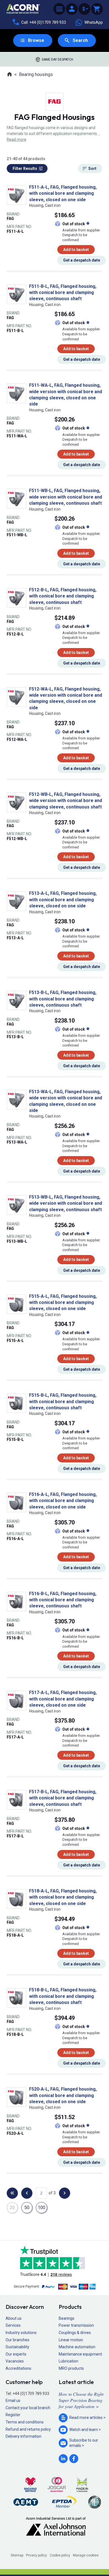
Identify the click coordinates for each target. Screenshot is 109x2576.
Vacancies (15, 2361)
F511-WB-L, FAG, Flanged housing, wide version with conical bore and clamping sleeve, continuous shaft (66, 497)
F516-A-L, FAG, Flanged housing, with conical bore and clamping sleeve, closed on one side (63, 1501)
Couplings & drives (75, 2333)
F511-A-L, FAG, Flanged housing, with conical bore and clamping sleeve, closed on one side (63, 193)
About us (14, 2318)
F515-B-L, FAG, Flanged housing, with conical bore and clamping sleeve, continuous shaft (63, 1401)
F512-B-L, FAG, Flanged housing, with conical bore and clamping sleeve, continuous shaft (63, 596)
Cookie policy (60, 2555)
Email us (13, 2401)
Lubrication (68, 2361)
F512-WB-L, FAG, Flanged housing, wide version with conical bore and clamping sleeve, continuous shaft (66, 801)
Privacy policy (36, 2555)
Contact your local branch (28, 2408)
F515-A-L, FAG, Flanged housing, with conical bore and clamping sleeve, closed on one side (63, 1303)
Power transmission (76, 2325)
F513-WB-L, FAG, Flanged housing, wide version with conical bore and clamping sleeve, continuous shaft (66, 1203)
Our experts (16, 2354)
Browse (36, 40)
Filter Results (25, 169)
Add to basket (76, 250)
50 (27, 2208)
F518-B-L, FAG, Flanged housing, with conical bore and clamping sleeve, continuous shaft (63, 1996)
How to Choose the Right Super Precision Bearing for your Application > (81, 2400)
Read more (16, 139)
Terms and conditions (25, 2422)
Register (13, 2415)
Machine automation (77, 2347)
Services (13, 2325)
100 (42, 2208)
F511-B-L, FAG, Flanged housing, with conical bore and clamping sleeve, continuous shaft (63, 293)
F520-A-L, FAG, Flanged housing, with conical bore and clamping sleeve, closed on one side (63, 2095)
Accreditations (18, 2368)
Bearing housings (36, 74)
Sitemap (17, 2555)
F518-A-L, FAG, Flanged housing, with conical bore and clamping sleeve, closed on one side (63, 1897)
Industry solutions (21, 2333)
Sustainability (17, 2347)
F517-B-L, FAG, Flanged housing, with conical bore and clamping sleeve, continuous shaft (63, 1798)
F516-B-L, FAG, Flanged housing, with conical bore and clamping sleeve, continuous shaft (63, 1600)
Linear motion (71, 2340)
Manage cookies (86, 2555)
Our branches (17, 2340)
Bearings (67, 2318)
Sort (92, 169)
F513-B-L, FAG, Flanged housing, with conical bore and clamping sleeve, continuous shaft (63, 999)
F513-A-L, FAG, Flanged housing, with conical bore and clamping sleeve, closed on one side (63, 900)
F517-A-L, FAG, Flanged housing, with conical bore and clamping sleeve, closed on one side (63, 1699)
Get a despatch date (82, 260)
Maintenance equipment (80, 2354)
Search (80, 40)
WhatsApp (94, 22)
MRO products (71, 2368)
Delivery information (23, 2436)
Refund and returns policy (28, 2429)
